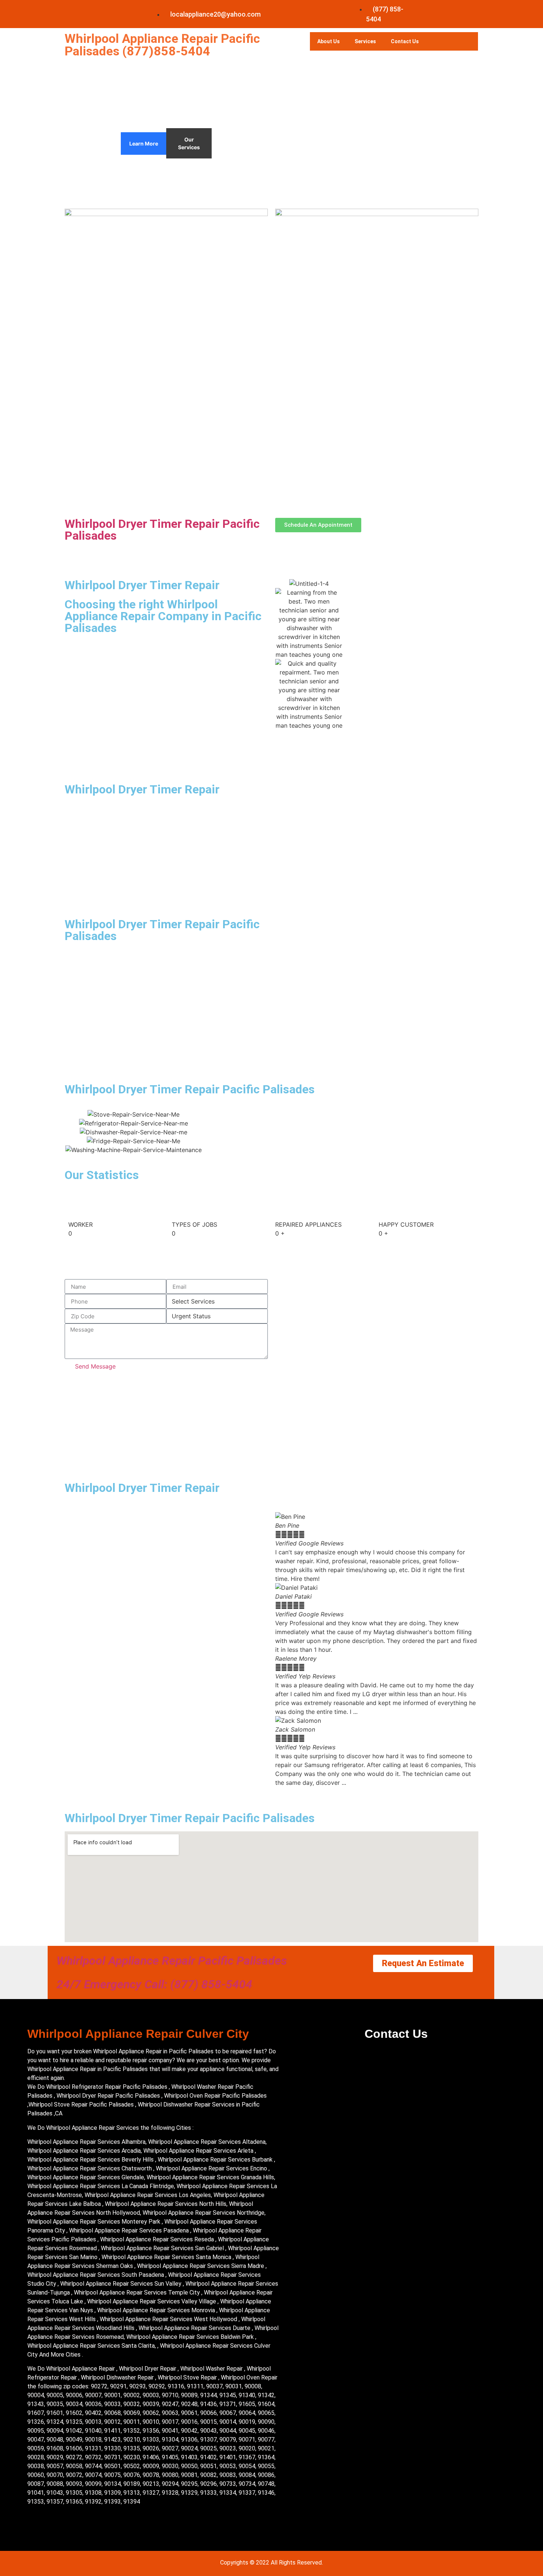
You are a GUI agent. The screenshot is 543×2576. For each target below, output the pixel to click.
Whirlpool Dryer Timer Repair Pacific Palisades (162, 530)
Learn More (144, 144)
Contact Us (405, 41)
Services (365, 41)
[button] (377, 1791)
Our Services (189, 143)
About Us (329, 41)
